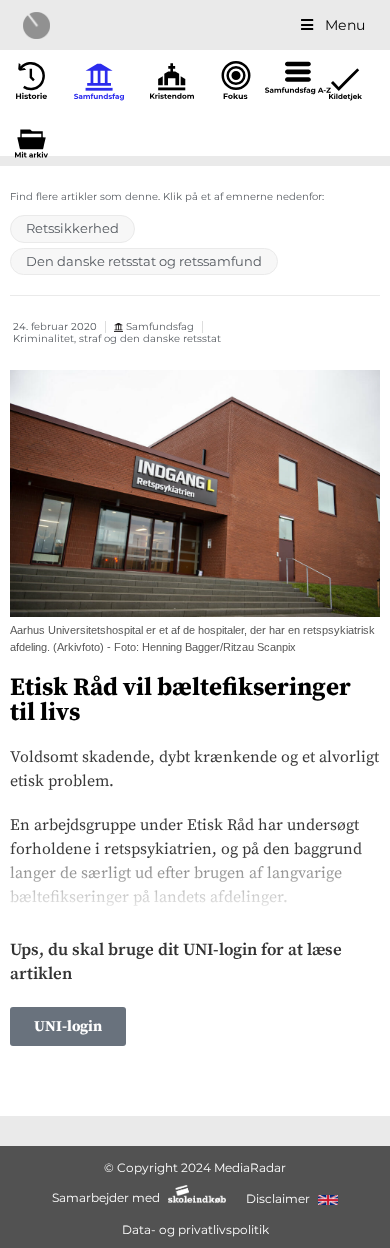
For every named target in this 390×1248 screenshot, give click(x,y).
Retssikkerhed (72, 228)
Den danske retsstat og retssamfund (144, 261)
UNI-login (68, 1026)
